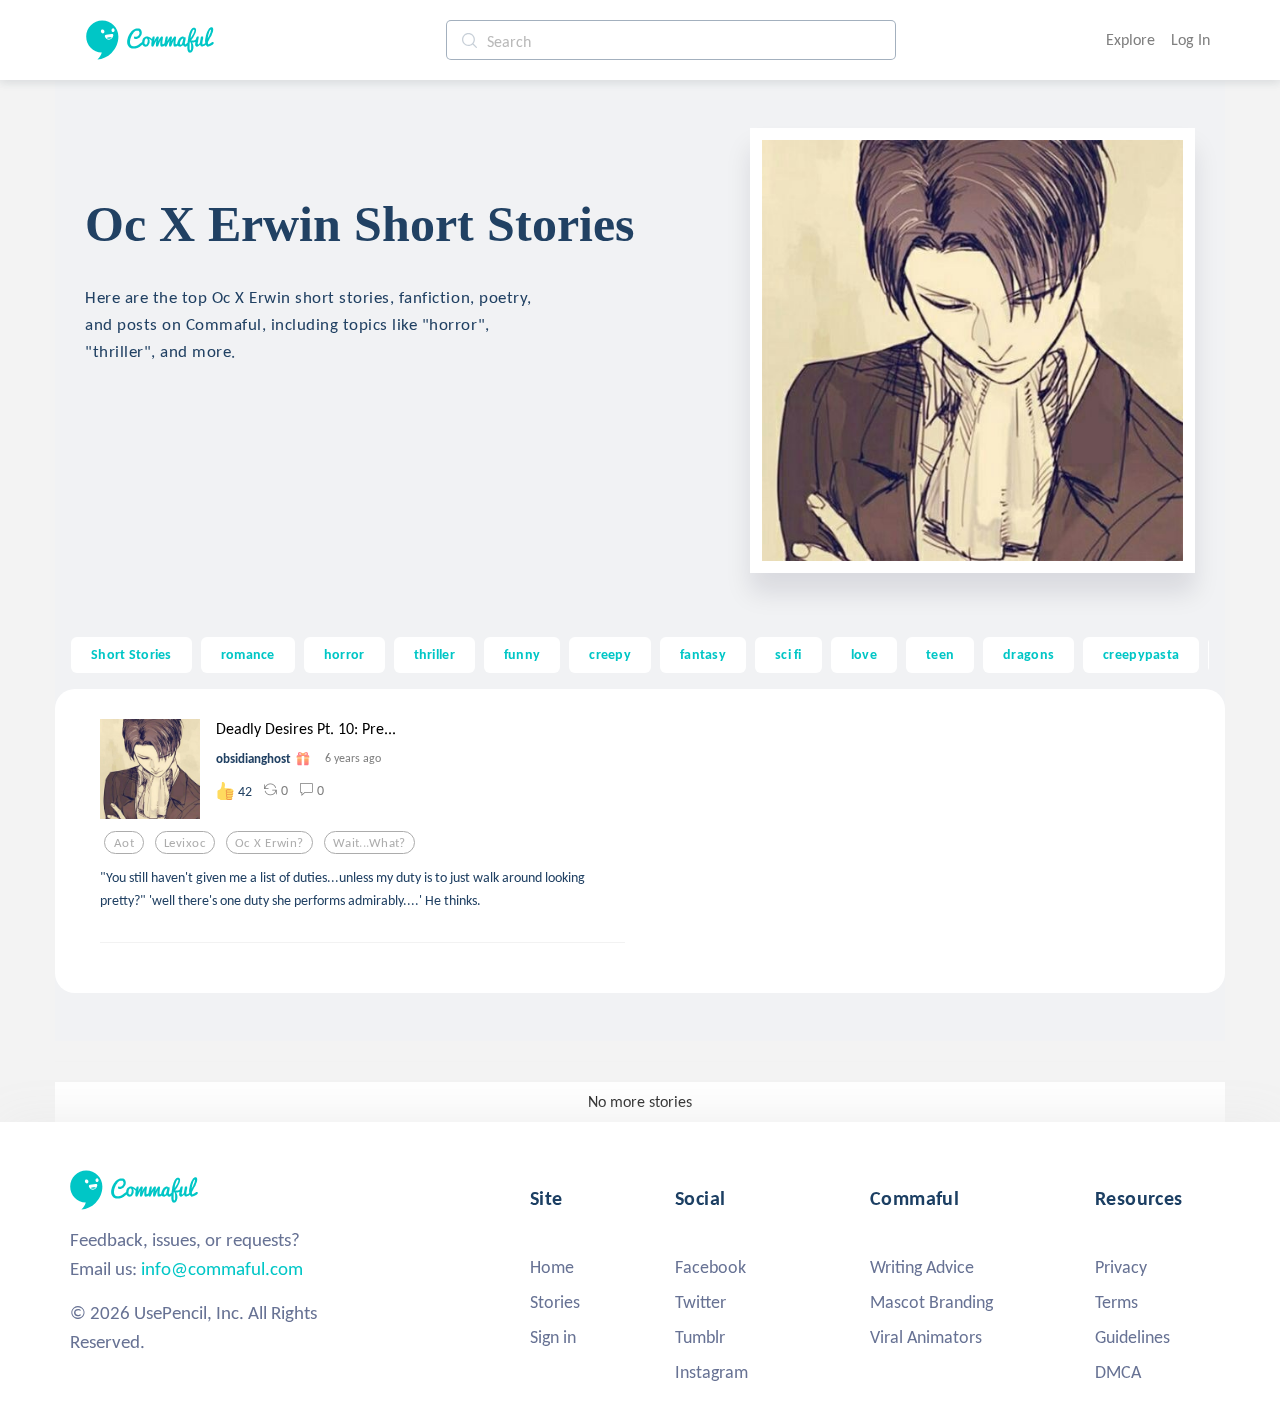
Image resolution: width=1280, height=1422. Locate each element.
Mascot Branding (931, 1302)
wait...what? (369, 843)
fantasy (703, 654)
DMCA (1118, 1372)
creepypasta (1141, 654)
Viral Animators (926, 1337)
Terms (1116, 1302)
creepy (610, 654)
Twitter (700, 1302)
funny (522, 654)
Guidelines (1132, 1337)
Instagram (711, 1372)
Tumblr (700, 1337)
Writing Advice (922, 1267)
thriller (434, 654)
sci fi (788, 654)
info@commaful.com (222, 1268)
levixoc (185, 843)
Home (552, 1267)
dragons (1028, 654)
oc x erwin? (269, 843)
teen (940, 654)
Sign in (553, 1337)
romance (248, 654)
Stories (555, 1302)
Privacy (1121, 1267)
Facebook (710, 1267)
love (864, 654)
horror (344, 654)
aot (124, 843)
